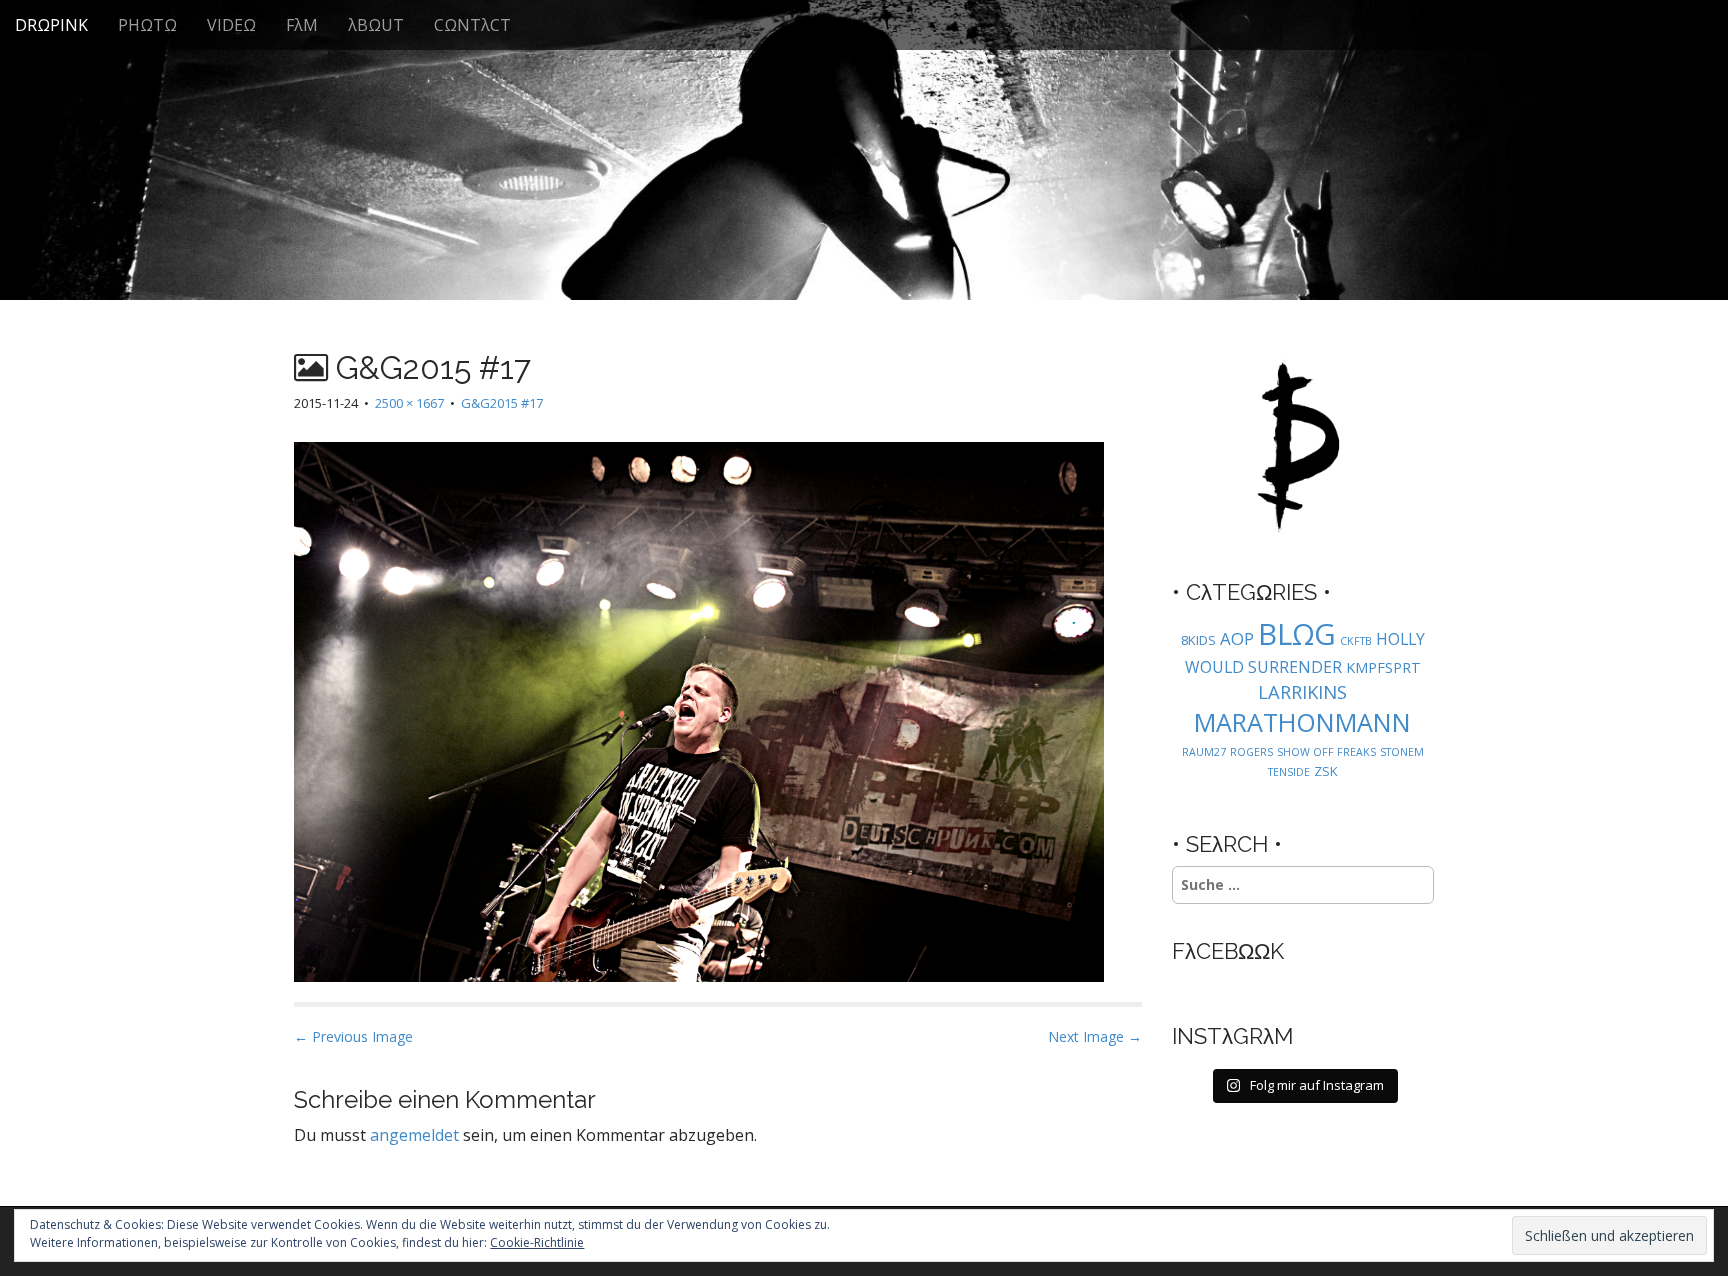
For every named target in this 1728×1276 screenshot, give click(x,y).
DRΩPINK (51, 25)
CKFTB (1356, 641)
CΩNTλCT (472, 25)
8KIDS (1198, 640)
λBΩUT (376, 25)
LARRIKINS (1302, 691)
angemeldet (414, 1135)
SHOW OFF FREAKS (1326, 752)
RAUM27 (1204, 752)
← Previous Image (353, 1036)
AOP (1237, 638)
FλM (302, 25)
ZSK (1326, 771)
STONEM (1402, 752)
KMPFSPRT (1383, 667)
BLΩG (1297, 634)
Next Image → (1095, 1036)
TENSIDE (1289, 772)
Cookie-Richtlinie (537, 1242)
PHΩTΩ (147, 25)
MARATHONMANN (1302, 722)
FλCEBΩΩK (1228, 951)
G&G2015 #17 (502, 403)
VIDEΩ (231, 25)
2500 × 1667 (409, 403)
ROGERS (1251, 752)
